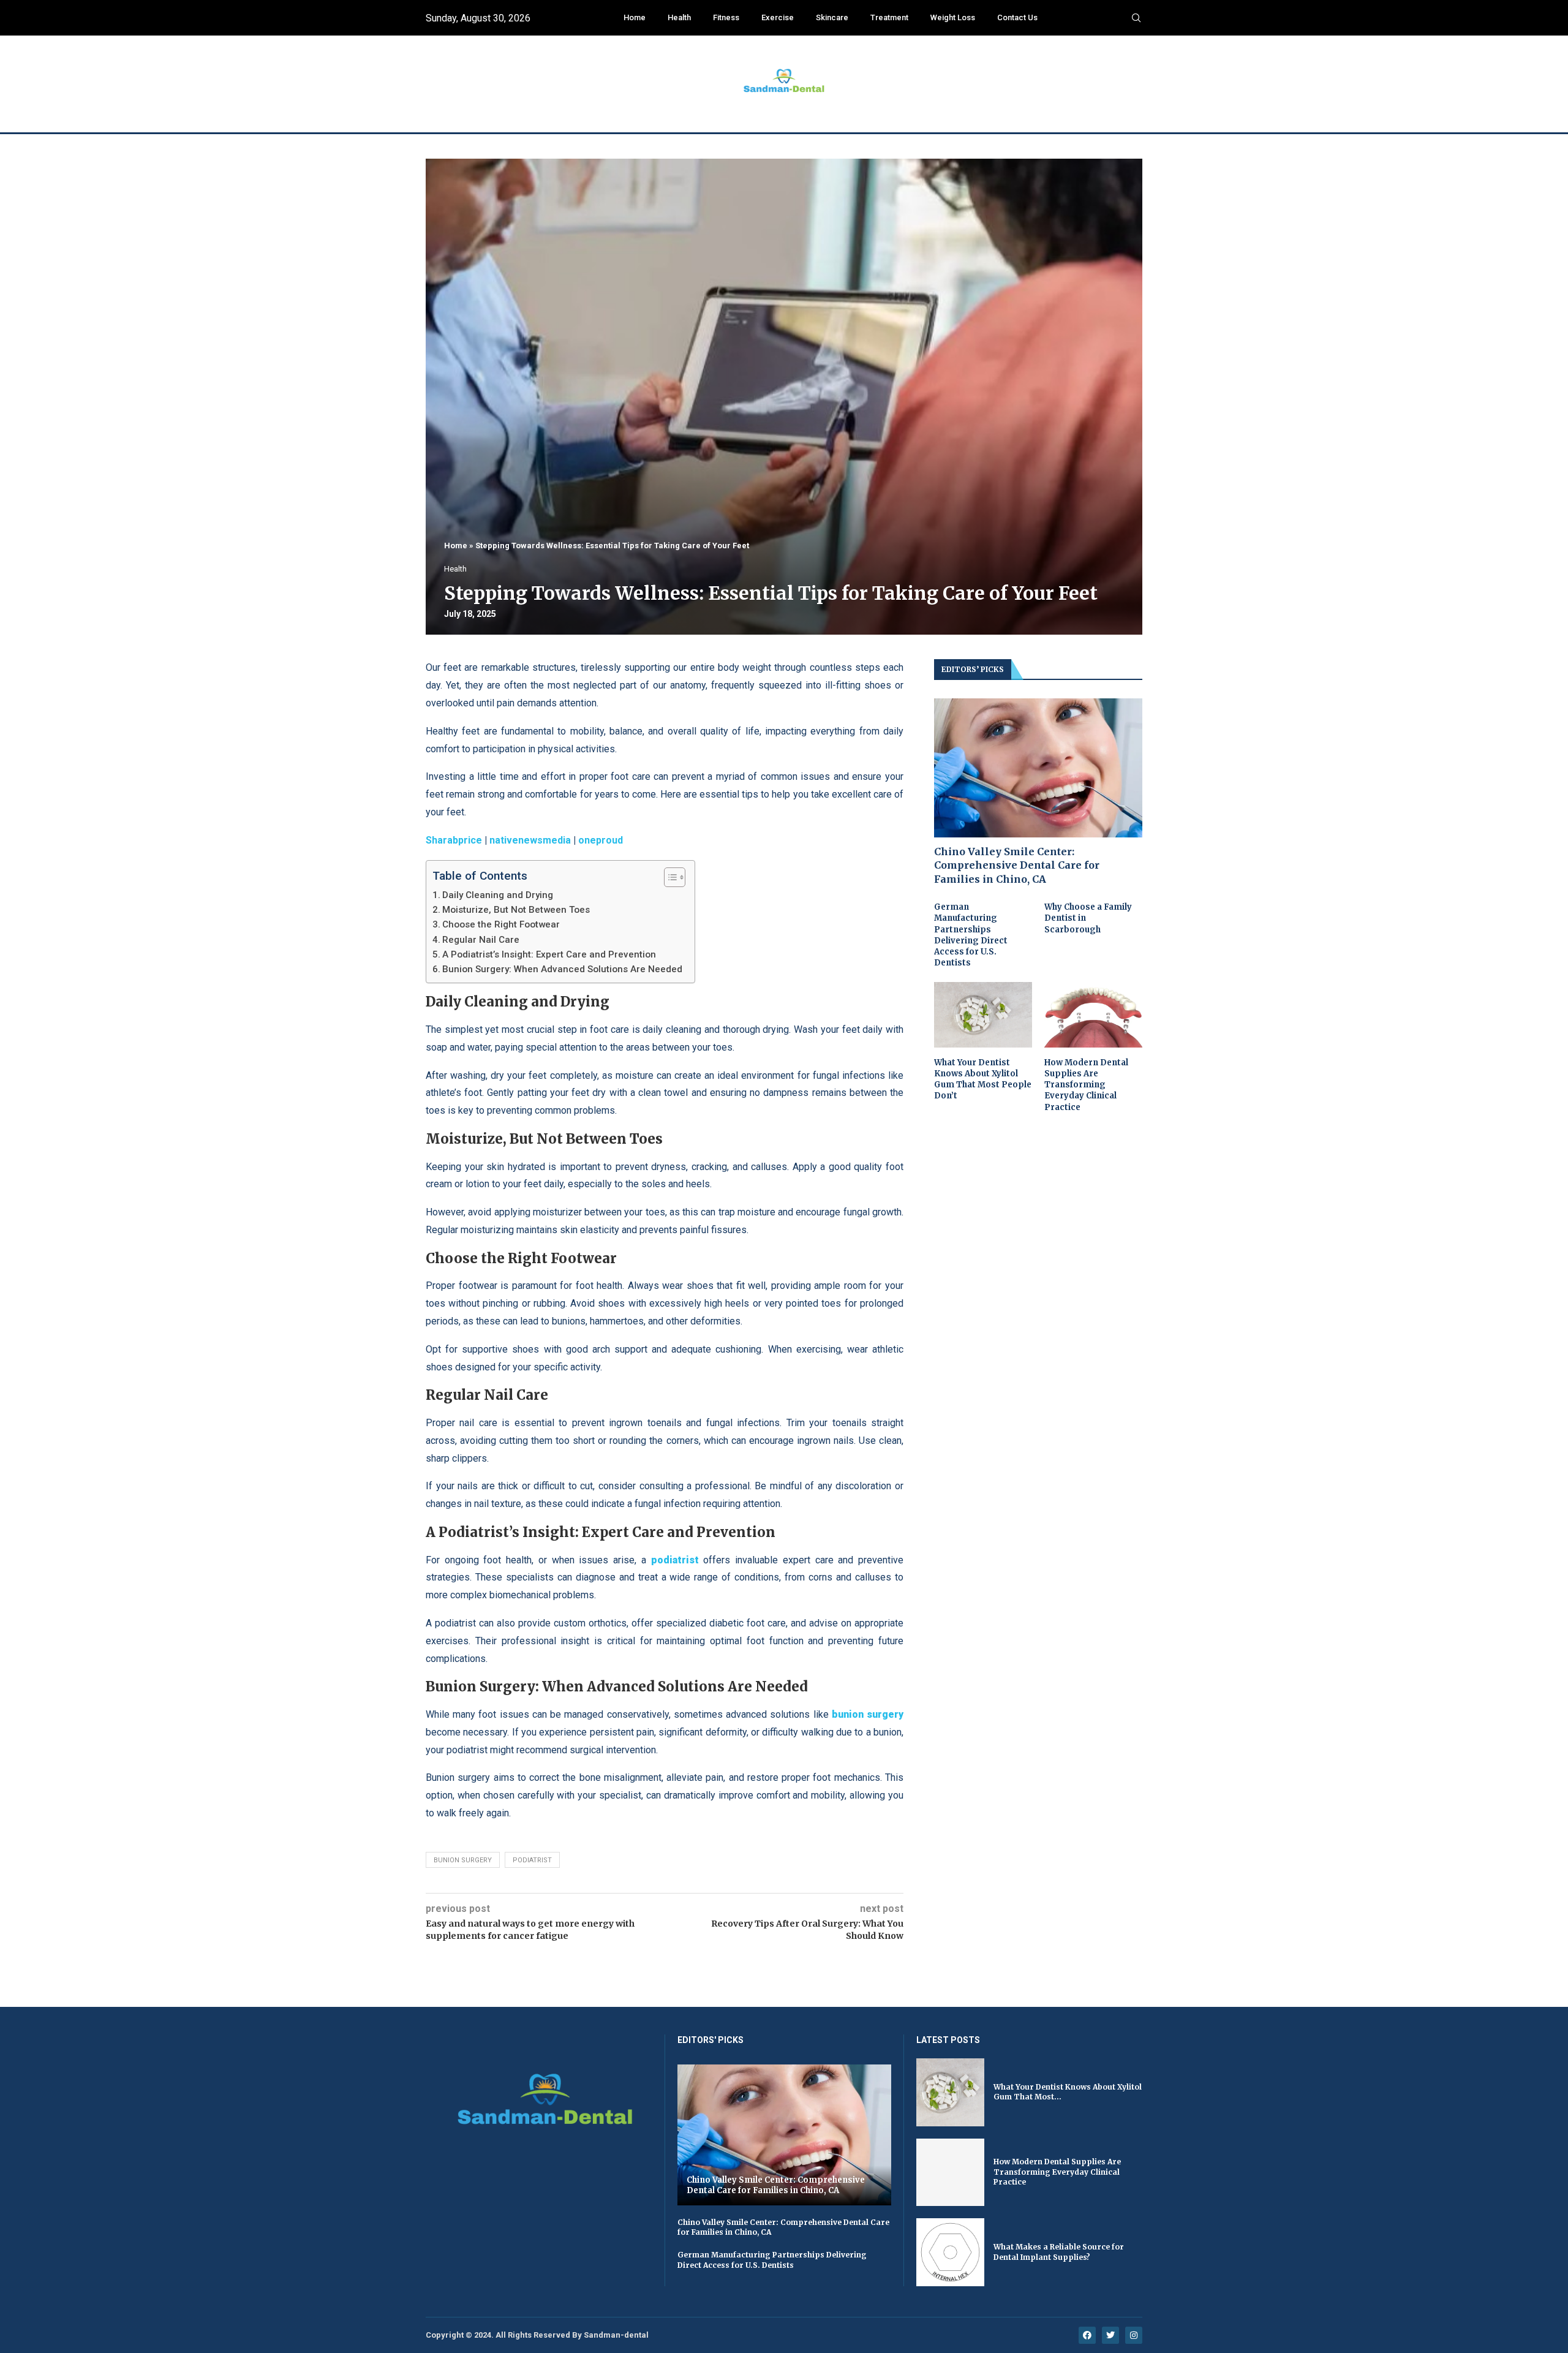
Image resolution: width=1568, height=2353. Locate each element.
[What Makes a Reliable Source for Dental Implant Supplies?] (950, 2252)
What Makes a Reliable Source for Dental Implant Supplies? (1059, 2252)
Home (635, 17)
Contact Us (1017, 17)
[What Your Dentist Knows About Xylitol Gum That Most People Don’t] (983, 1015)
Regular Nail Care (481, 940)
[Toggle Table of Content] (669, 877)
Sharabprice (454, 840)
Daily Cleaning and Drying (498, 895)
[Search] (1136, 18)
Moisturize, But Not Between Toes (516, 910)
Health (679, 17)
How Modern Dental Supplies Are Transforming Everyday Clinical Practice (1086, 1085)
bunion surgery (463, 1860)
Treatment (889, 17)
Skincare (832, 17)
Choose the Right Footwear (501, 924)
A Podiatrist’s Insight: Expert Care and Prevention (549, 954)
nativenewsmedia (530, 840)
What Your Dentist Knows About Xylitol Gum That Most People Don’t (983, 1079)
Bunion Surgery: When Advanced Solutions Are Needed (562, 969)
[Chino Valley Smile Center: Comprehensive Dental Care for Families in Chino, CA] (1038, 768)
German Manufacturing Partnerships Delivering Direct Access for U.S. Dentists (971, 935)
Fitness (726, 17)
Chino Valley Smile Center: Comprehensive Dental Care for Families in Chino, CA (1017, 865)
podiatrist (532, 1860)
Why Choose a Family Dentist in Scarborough (1088, 918)
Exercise (778, 17)
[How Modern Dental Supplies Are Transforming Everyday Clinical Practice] (1093, 1015)
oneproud (601, 840)
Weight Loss (953, 17)
